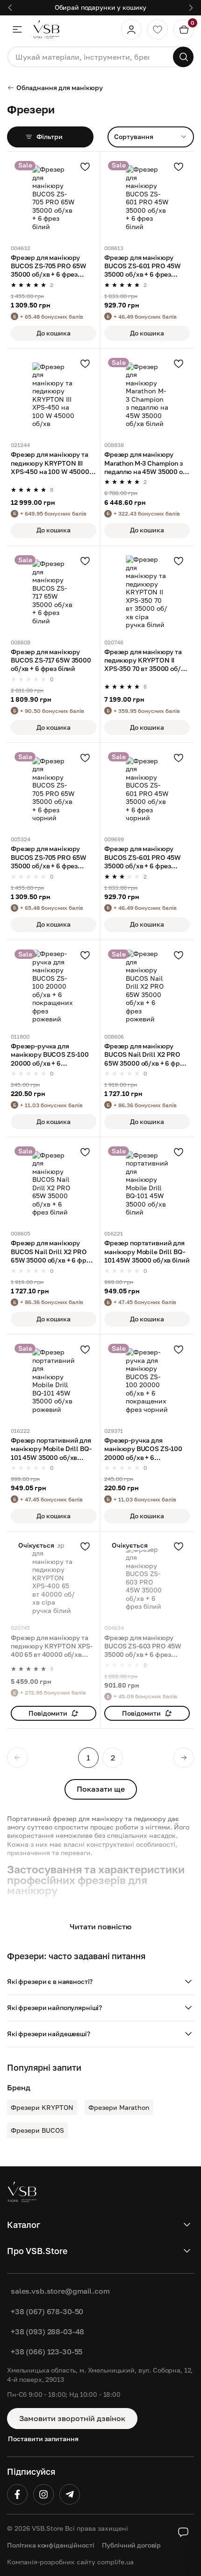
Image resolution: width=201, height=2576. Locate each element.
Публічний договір (132, 2545)
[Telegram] (70, 2494)
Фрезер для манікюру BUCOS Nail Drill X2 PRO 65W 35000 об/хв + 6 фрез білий (52, 1252)
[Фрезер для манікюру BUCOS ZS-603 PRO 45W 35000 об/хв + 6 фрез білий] (147, 1578)
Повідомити (48, 1713)
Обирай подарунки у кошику (101, 7)
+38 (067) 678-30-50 (47, 2311)
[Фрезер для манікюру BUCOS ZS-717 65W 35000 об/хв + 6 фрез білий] (54, 592)
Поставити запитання (43, 2439)
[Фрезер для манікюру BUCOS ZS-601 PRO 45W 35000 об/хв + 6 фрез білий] (147, 198)
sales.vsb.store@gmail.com (60, 2291)
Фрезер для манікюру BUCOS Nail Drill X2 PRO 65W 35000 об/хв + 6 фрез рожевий (146, 1055)
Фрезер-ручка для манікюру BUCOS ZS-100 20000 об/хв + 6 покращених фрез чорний (146, 1449)
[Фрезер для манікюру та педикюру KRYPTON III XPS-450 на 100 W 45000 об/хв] (54, 395)
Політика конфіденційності (51, 2545)
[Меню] (17, 29)
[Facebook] (17, 2494)
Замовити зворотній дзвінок (72, 2418)
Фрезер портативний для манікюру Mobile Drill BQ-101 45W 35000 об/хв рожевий (51, 1449)
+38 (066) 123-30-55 (47, 2352)
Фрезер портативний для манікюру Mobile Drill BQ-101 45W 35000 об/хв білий (147, 1251)
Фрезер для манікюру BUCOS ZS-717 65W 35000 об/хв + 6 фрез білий (51, 660)
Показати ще (101, 1789)
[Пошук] (183, 57)
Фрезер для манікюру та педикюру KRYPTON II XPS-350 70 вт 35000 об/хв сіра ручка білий (146, 661)
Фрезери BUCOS (37, 2130)
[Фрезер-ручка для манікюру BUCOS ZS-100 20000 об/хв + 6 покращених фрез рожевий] (54, 987)
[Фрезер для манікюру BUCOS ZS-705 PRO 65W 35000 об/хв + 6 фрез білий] (54, 198)
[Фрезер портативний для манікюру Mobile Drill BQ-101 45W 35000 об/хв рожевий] (54, 1381)
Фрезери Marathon (119, 2107)
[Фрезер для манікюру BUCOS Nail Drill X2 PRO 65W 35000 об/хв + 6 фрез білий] (54, 1183)
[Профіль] (131, 29)
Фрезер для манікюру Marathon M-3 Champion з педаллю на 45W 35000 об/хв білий (147, 463)
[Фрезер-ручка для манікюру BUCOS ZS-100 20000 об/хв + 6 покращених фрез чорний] (147, 1381)
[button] (100, 1982)
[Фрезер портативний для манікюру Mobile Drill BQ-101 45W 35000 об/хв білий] (147, 1183)
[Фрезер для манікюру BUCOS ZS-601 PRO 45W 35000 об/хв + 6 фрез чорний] (147, 789)
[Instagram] (43, 2494)
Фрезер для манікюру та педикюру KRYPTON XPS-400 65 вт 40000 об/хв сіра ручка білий (52, 1647)
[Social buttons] (183, 2532)
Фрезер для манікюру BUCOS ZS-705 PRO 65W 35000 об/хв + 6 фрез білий (49, 266)
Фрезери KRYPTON (42, 2107)
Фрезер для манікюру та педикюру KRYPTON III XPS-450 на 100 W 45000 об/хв (50, 463)
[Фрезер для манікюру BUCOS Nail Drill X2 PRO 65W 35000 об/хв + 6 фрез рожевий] (147, 987)
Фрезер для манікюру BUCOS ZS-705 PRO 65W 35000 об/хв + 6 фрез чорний (49, 858)
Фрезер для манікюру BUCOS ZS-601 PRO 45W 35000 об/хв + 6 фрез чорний (143, 858)
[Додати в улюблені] (85, 167)
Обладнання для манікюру (60, 87)
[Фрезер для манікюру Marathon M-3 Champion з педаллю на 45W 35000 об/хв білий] (147, 395)
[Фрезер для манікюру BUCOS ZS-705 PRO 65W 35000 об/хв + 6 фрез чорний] (54, 789)
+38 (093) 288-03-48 (47, 2332)
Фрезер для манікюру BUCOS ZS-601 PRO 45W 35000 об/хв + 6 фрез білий (143, 266)
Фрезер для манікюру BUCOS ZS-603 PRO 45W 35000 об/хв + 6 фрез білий (143, 1647)
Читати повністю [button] (100, 1927)
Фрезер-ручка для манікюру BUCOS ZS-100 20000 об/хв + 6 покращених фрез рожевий (50, 1055)
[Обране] (158, 29)
